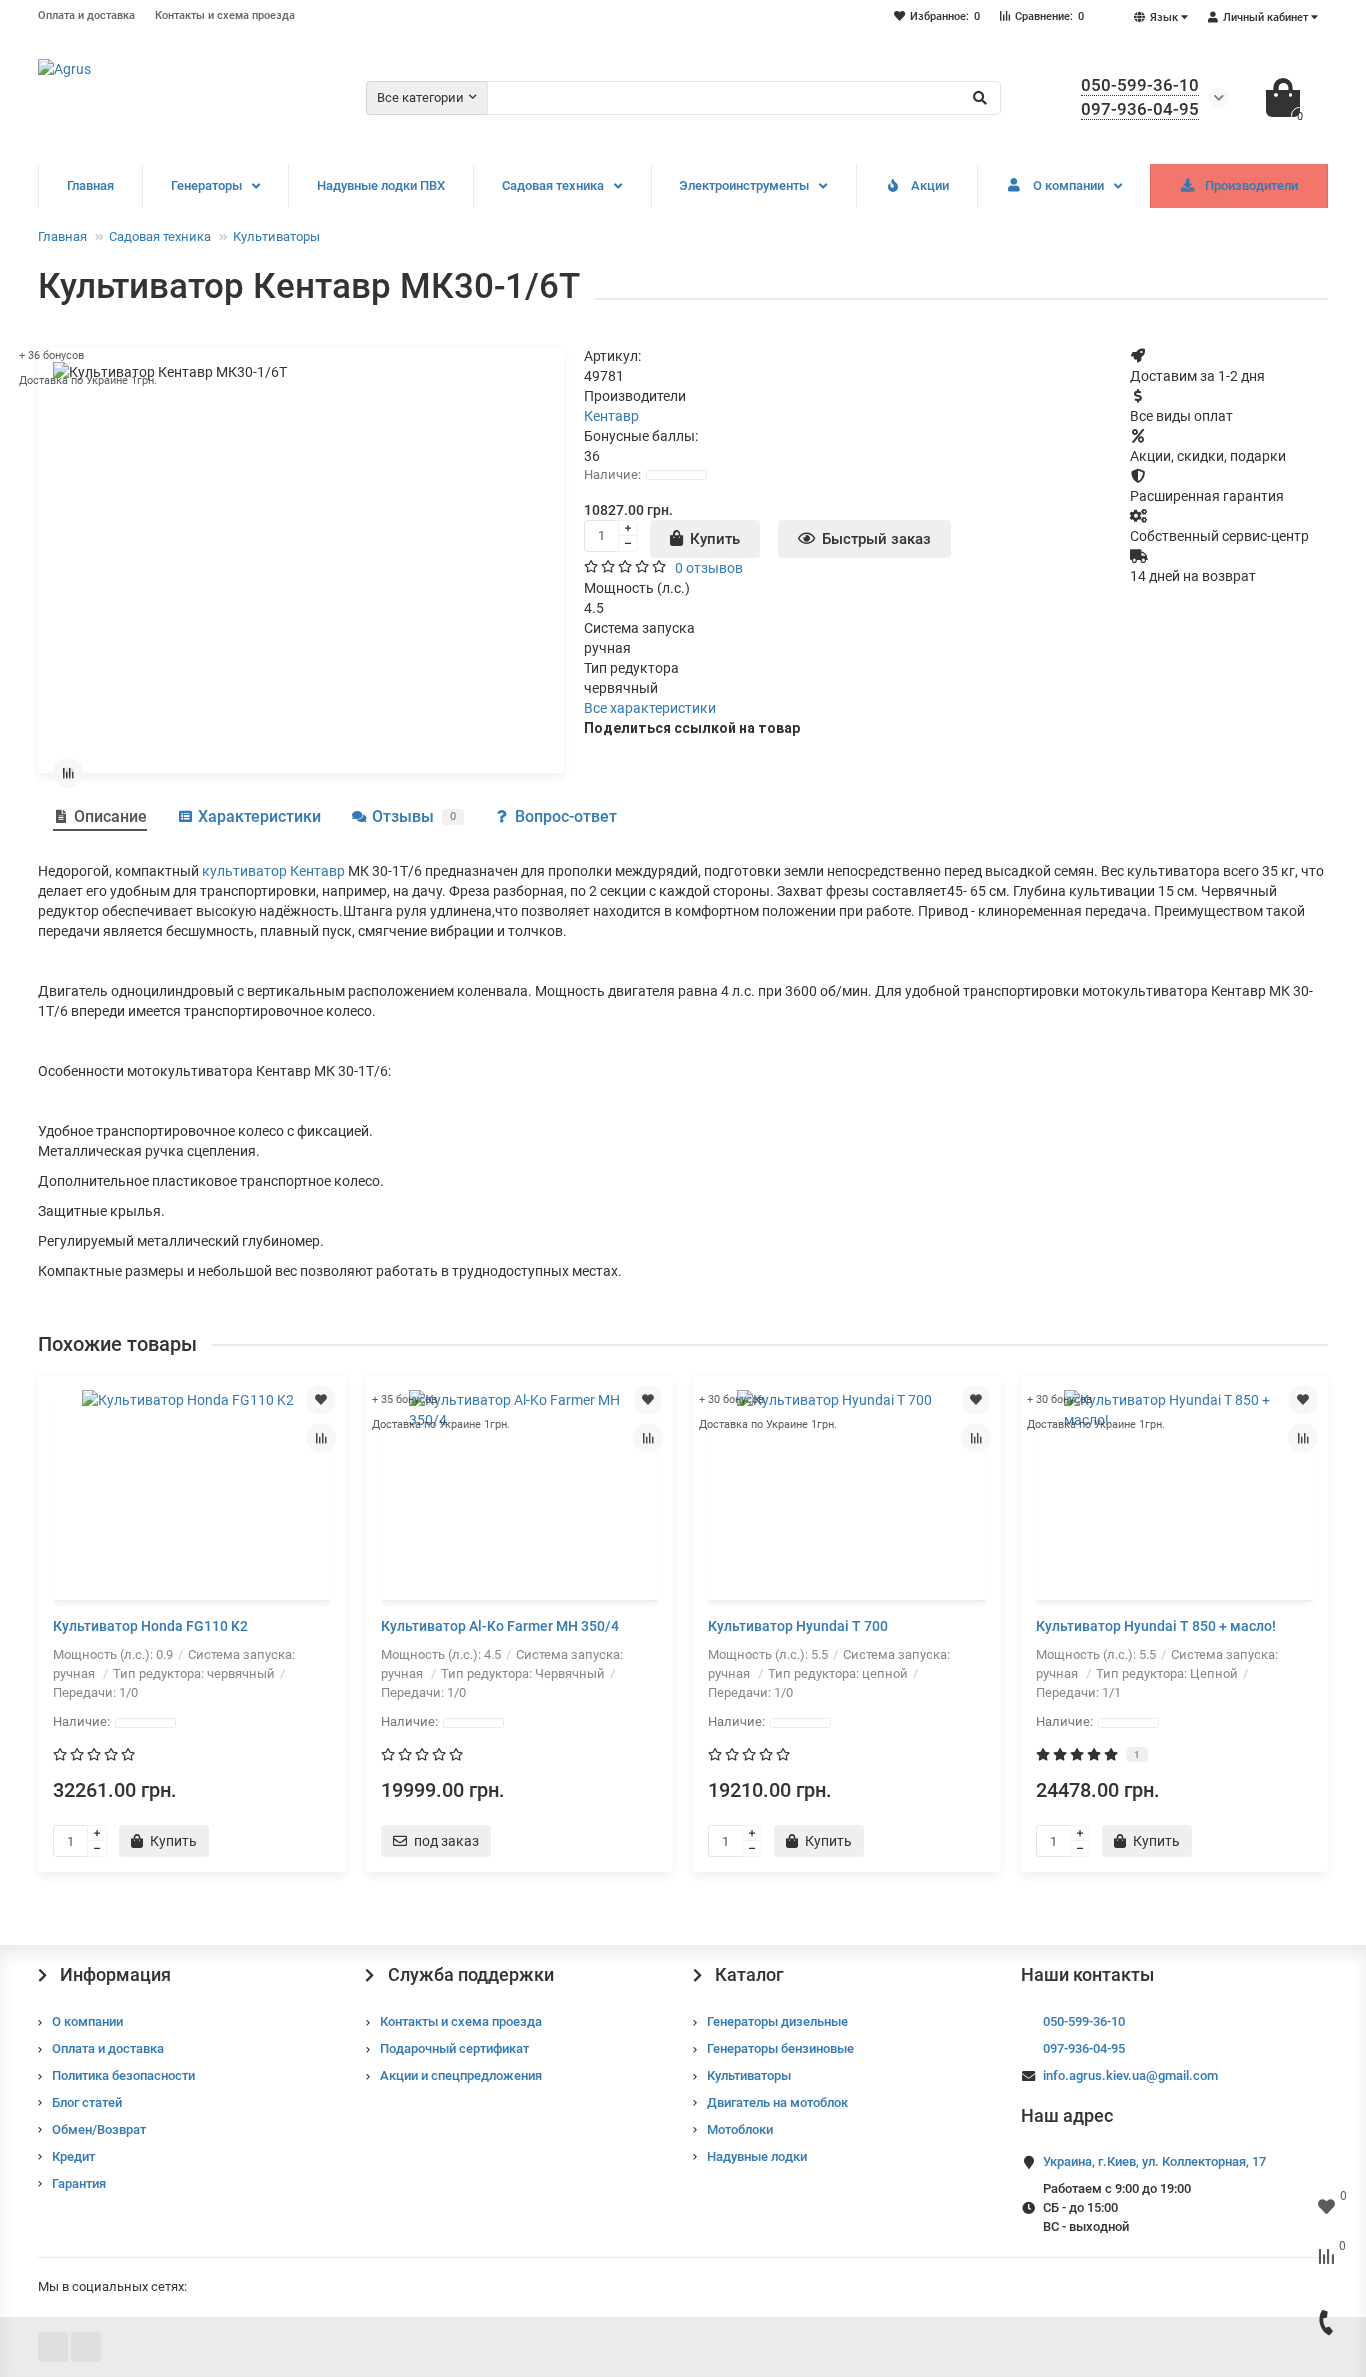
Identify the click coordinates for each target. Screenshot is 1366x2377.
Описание (110, 816)
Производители (1251, 185)
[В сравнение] (68, 773)
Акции (930, 185)
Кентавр (611, 416)
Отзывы (414, 816)
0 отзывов (709, 568)
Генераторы (206, 185)
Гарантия (79, 2183)
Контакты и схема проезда (225, 15)
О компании (1068, 185)
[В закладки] (321, 1400)
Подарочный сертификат (454, 2048)
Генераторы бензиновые (780, 2048)
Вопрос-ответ (566, 816)
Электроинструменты (744, 185)
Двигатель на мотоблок (777, 2102)
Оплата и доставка (86, 15)
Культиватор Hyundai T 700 (798, 1626)
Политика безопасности (123, 2075)
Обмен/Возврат (99, 2129)
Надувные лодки (757, 2156)
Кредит (73, 2156)
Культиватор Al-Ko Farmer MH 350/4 (500, 1626)
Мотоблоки (740, 2129)
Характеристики (259, 816)
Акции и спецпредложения (461, 2075)
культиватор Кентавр (273, 871)
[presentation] (40, 1623)
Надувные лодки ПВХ (381, 185)
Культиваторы (276, 236)
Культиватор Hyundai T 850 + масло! (1156, 1626)
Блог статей (87, 2102)
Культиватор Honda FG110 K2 (150, 1626)
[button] (673, 1892)
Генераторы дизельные (777, 2021)
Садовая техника (553, 185)
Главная (90, 185)
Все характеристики (650, 708)
